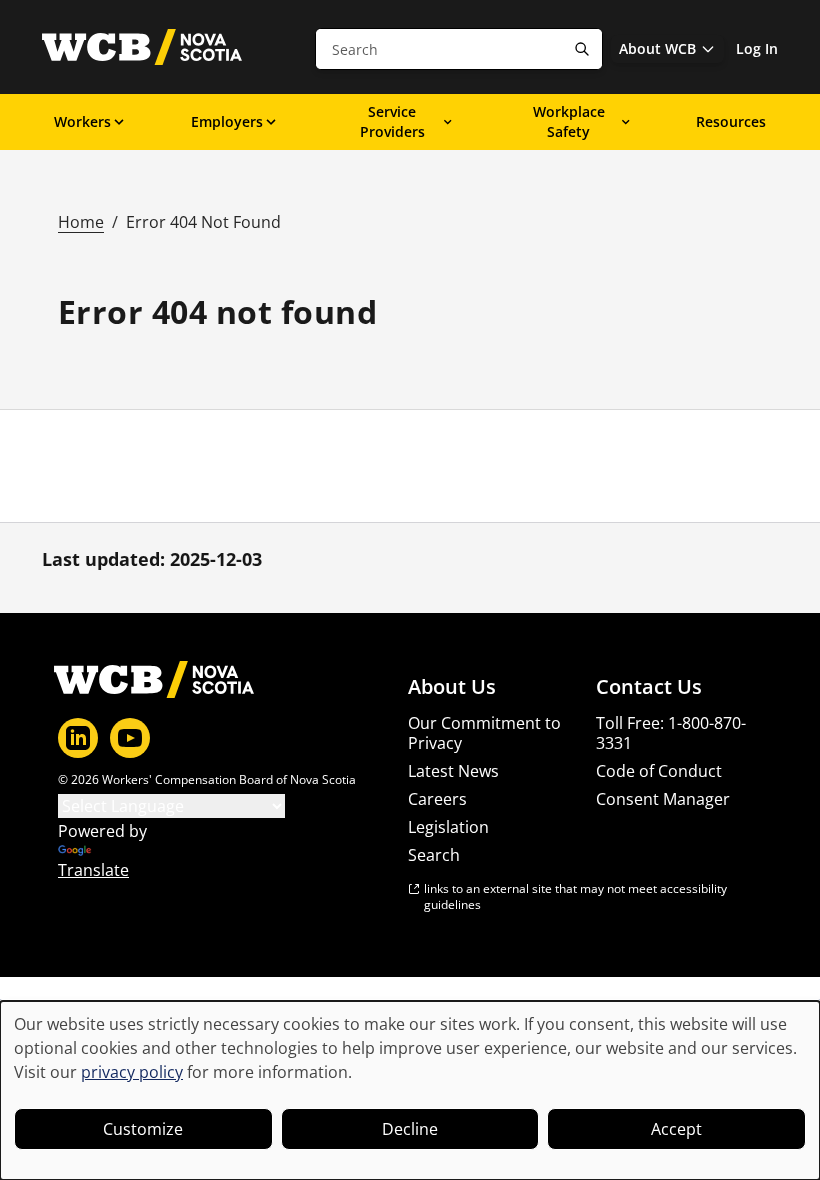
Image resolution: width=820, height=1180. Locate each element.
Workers (82, 121)
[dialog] (410, 1090)
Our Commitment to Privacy (484, 733)
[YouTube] (130, 738)
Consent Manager (663, 799)
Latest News (453, 771)
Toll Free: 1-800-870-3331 (671, 733)
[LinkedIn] (78, 738)
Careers (437, 799)
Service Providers (392, 121)
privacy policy (132, 1072)
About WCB (657, 48)
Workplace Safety (569, 121)
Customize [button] (143, 1129)
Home (81, 222)
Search (434, 855)
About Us (452, 687)
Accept (676, 1129)
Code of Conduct (659, 771)
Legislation (448, 827)
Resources (731, 121)
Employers (227, 121)
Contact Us (649, 687)
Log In (757, 48)
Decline (410, 1129)
